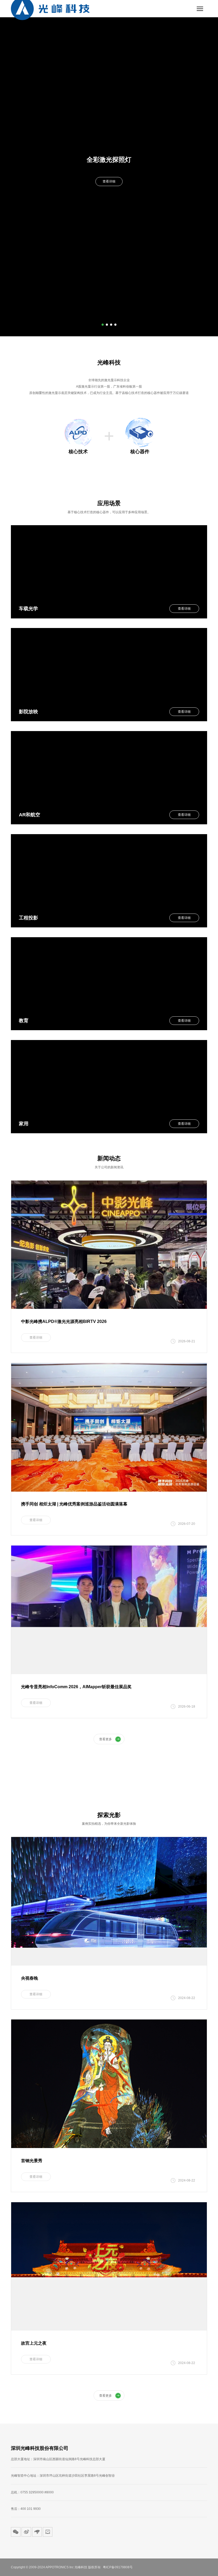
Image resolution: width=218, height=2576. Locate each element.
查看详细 (109, 181)
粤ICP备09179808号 (118, 2567)
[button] (103, 325)
